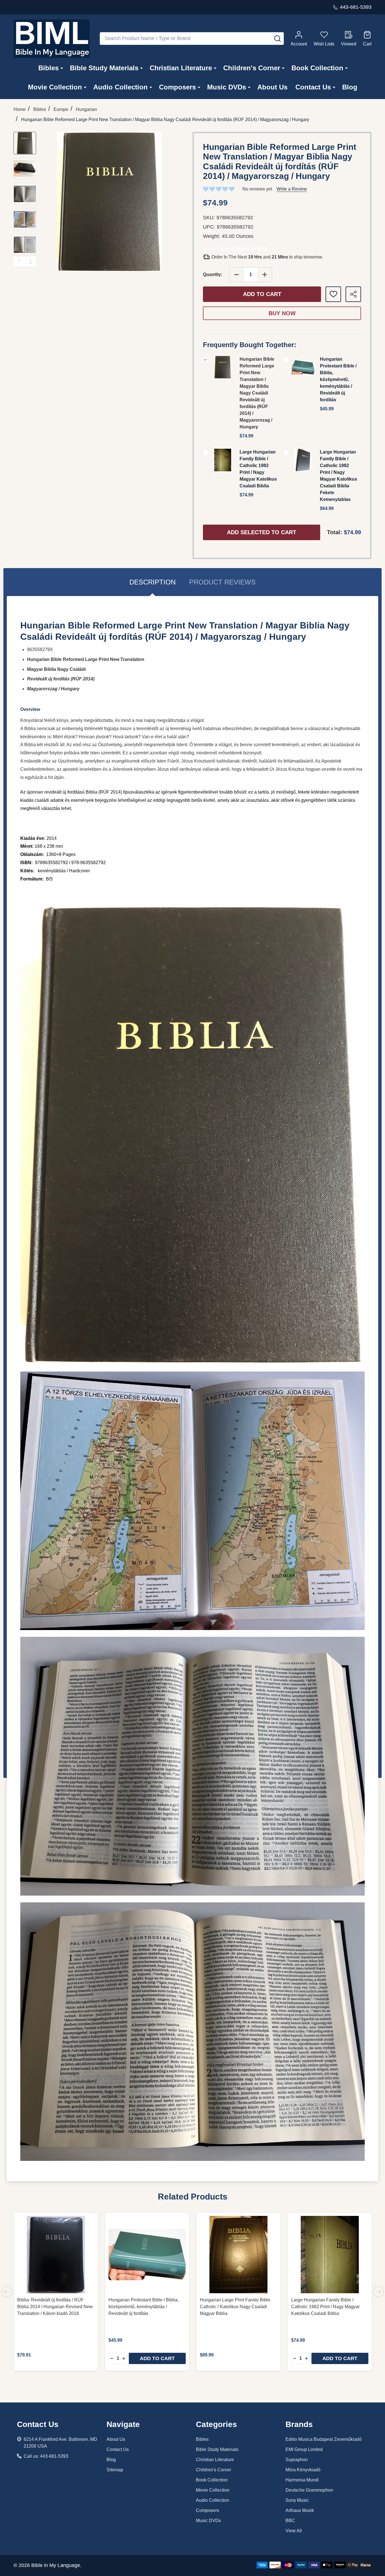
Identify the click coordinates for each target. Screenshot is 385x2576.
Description (152, 582)
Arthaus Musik (300, 2510)
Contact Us (313, 87)
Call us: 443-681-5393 (46, 2456)
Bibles (48, 68)
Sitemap (115, 2470)
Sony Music (297, 2500)
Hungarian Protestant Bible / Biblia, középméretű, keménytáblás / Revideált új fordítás (338, 379)
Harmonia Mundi (302, 2480)
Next (30, 261)
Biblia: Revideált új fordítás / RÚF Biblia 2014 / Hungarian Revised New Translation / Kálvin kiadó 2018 (55, 2307)
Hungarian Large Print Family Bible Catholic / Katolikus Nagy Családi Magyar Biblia (235, 2307)
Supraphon (297, 2460)
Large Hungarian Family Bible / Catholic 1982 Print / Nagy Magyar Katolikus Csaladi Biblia (325, 2307)
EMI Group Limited (304, 2449)
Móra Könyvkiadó (303, 2470)
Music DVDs (227, 87)
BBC (290, 2521)
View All (294, 2531)
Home (20, 109)
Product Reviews (222, 582)
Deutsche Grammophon (309, 2490)
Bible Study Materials (104, 68)
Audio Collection (120, 87)
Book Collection (317, 68)
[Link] (52, 39)
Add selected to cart (262, 532)
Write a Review (292, 189)
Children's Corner (252, 68)
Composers (177, 87)
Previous (19, 261)
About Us (272, 87)
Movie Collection (55, 87)
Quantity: (213, 274)
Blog (350, 87)
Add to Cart (262, 294)
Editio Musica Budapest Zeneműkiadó (324, 2439)
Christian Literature (181, 68)
